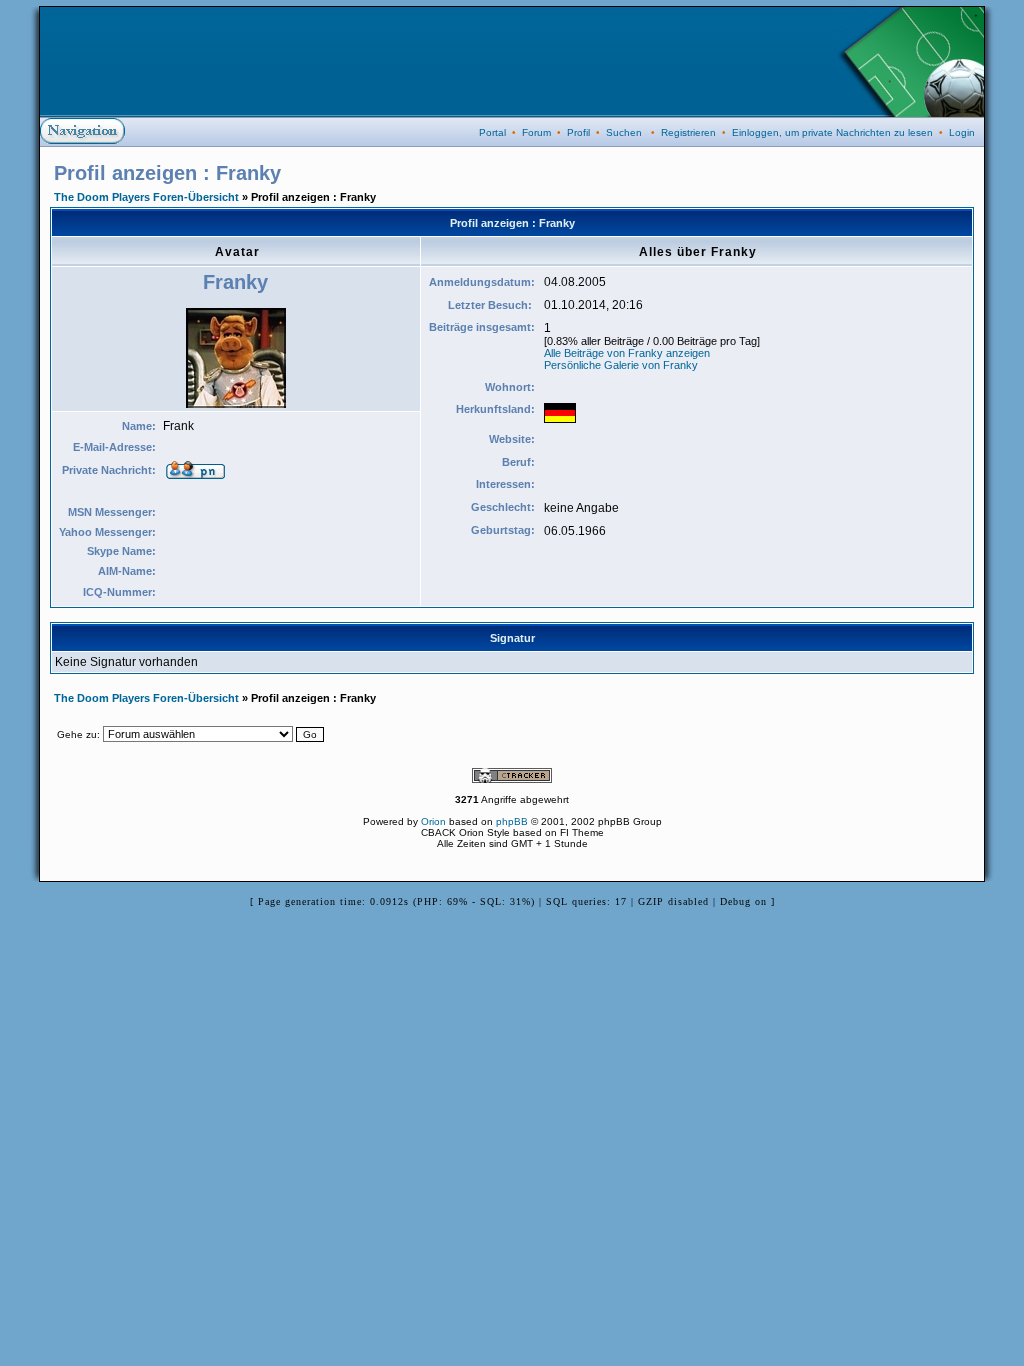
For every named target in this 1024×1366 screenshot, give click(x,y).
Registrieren (688, 132)
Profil (578, 132)
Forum (536, 132)
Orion (433, 821)
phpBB (512, 821)
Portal (492, 132)
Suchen (624, 132)
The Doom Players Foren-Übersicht (146, 197)
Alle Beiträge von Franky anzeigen (627, 353)
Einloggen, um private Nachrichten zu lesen (832, 132)
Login (962, 132)
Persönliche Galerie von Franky (621, 365)
